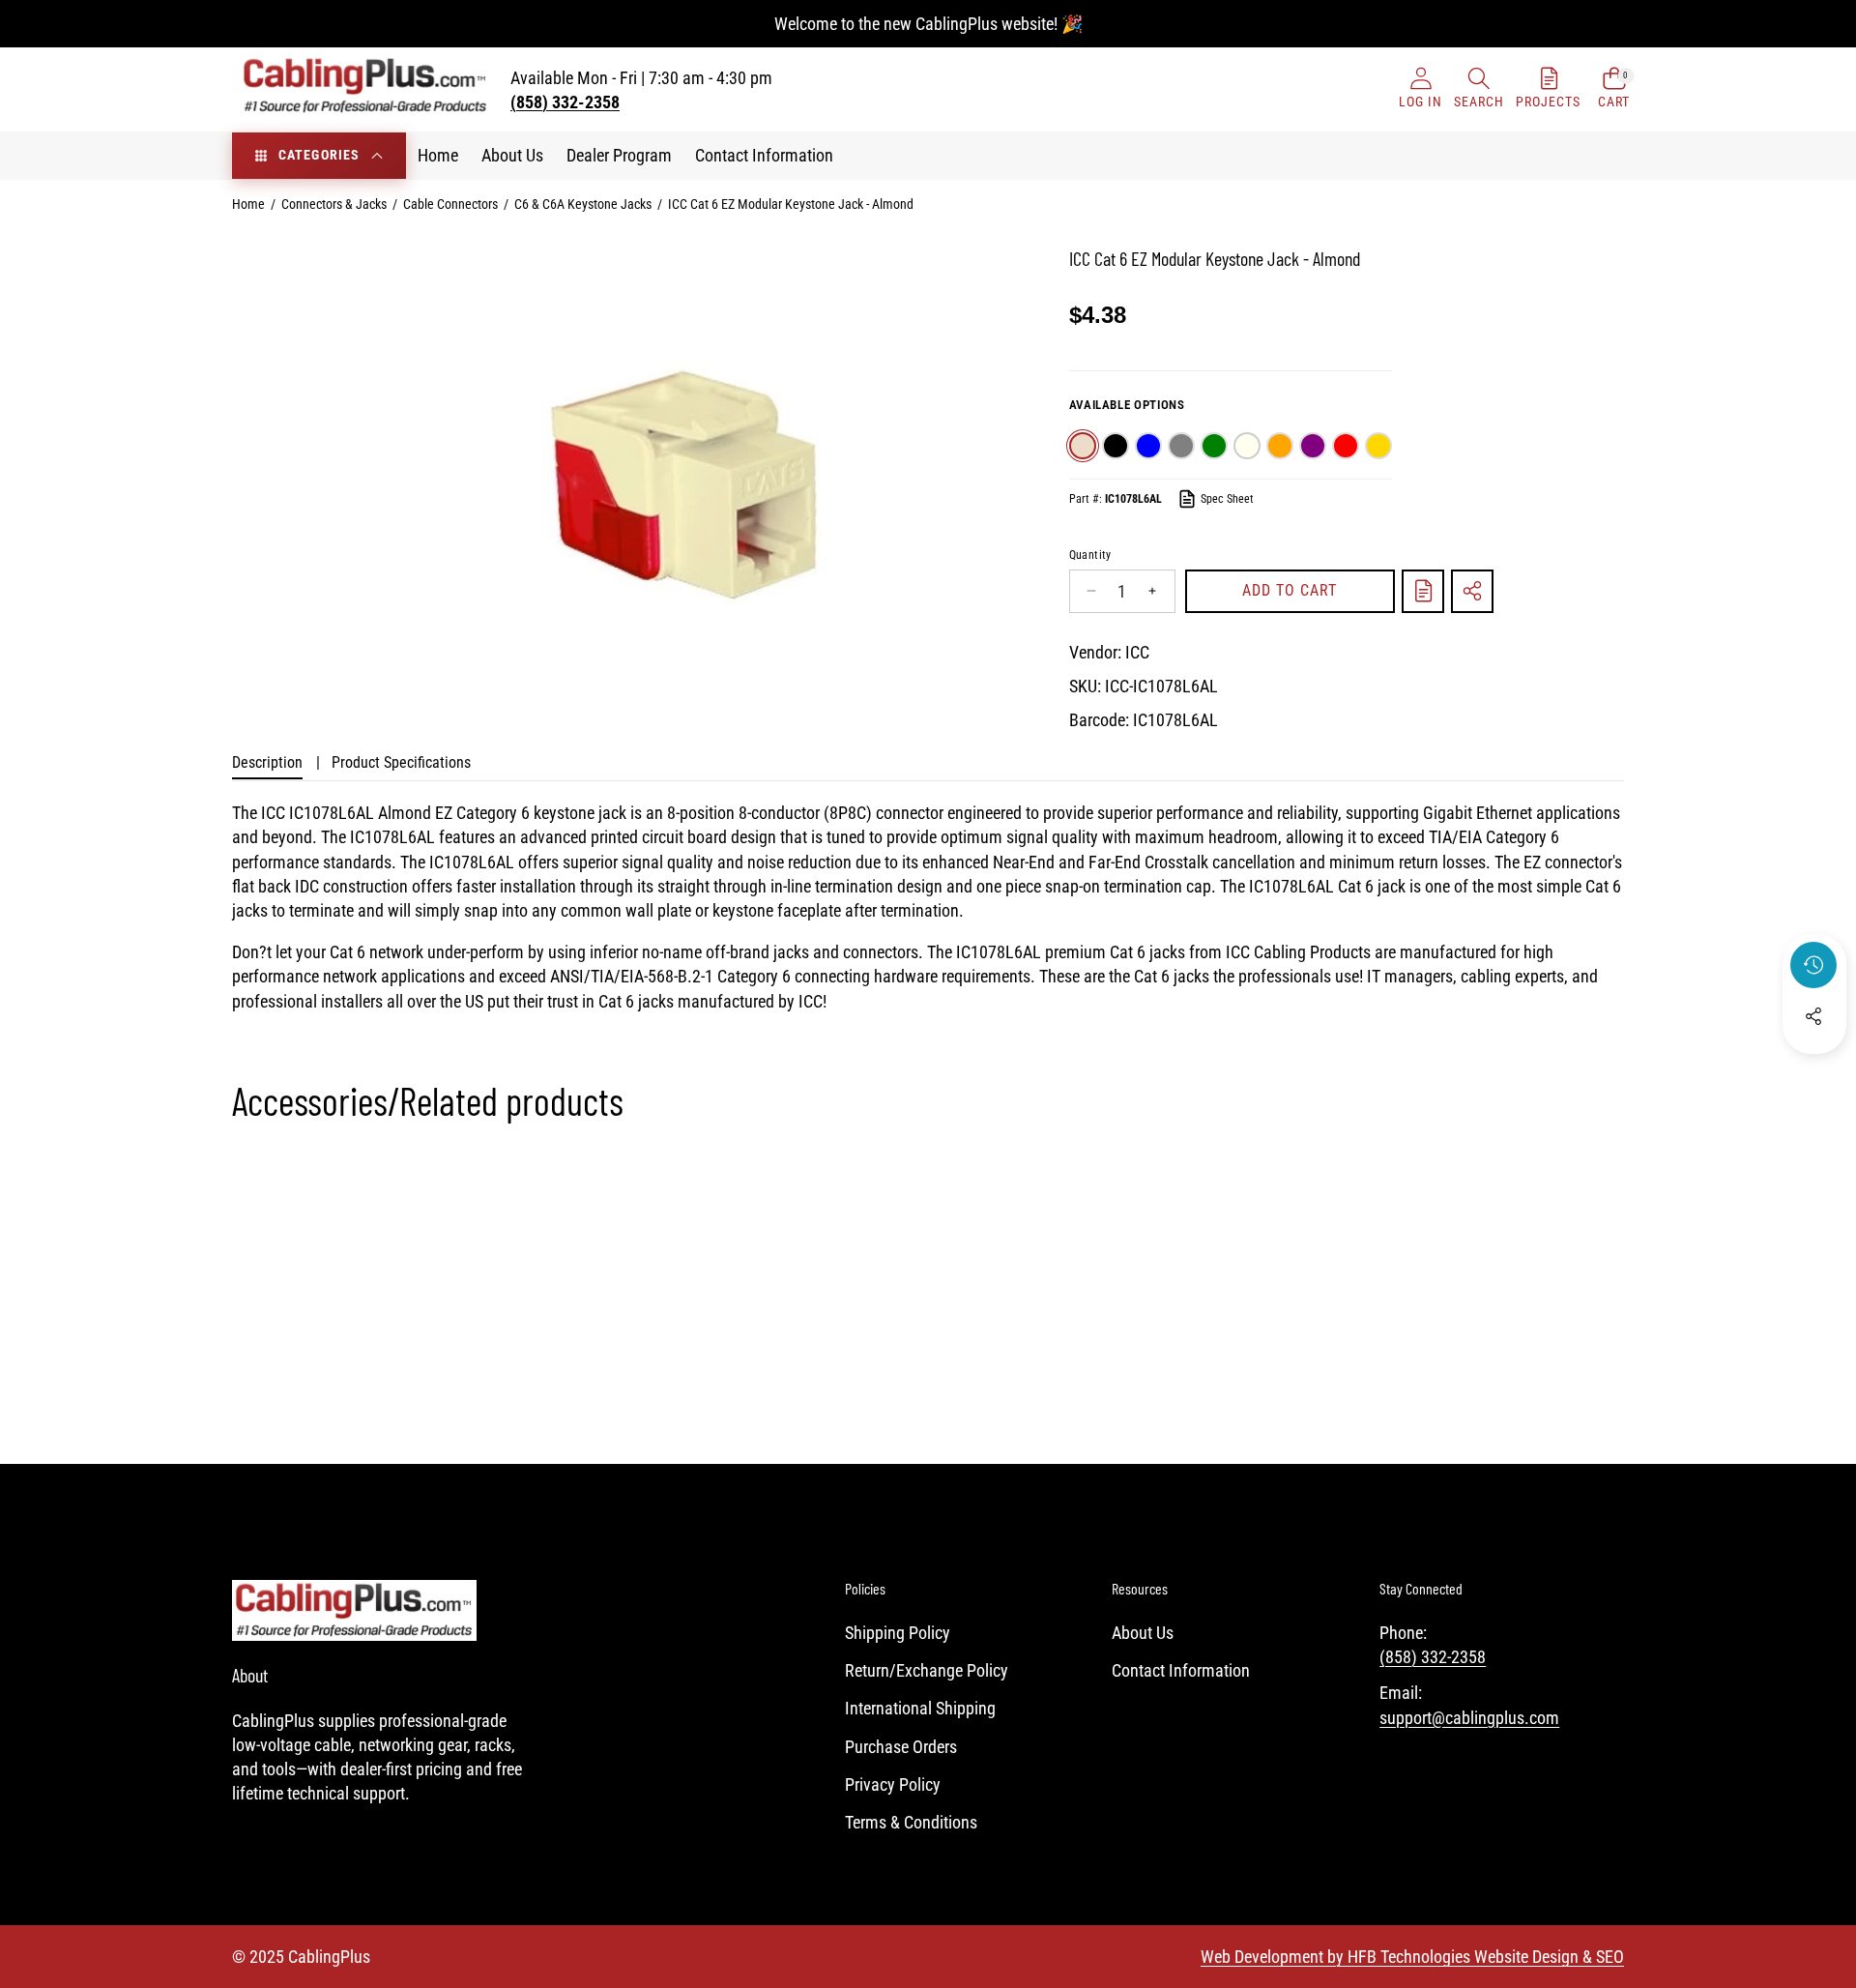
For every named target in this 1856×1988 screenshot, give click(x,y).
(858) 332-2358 (1433, 1657)
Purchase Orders (901, 1747)
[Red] (1346, 446)
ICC (1137, 652)
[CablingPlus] (365, 89)
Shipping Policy (898, 1633)
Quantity (1090, 555)
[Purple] (1313, 446)
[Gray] (1181, 446)
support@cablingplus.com (1469, 1718)
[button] (1479, 89)
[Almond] (1083, 446)
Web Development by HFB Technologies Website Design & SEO (1412, 1957)
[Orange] (1280, 446)
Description (267, 762)
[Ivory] (1247, 446)
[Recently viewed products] (1813, 965)
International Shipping (920, 1708)
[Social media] (1813, 1016)
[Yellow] (1378, 446)
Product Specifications (401, 762)
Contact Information (1181, 1670)
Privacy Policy (893, 1784)
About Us (1143, 1633)
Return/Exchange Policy (927, 1670)
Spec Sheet (1227, 499)
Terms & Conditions (911, 1822)
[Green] (1214, 446)
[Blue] (1148, 446)
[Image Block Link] (354, 1610)
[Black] (1116, 446)
